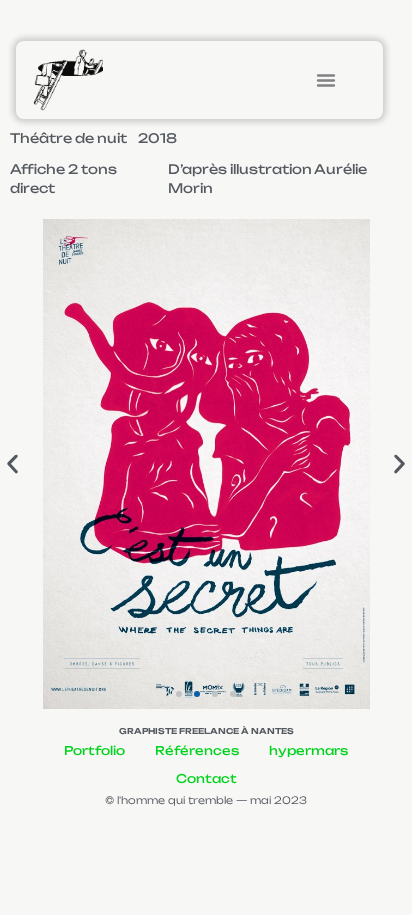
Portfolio (94, 750)
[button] (326, 80)
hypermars (308, 750)
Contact (206, 778)
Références (197, 750)
